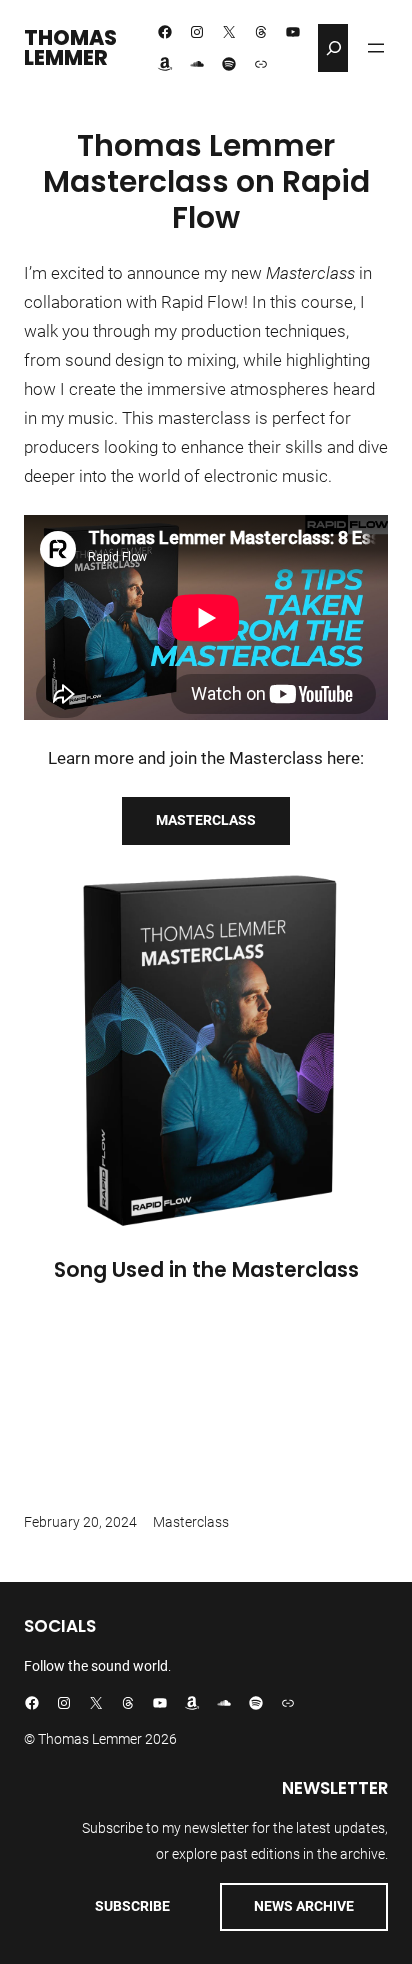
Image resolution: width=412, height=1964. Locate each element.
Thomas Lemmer (70, 48)
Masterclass (206, 820)
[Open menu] (376, 48)
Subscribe (132, 1906)
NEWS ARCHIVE (304, 1906)
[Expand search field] (334, 48)
